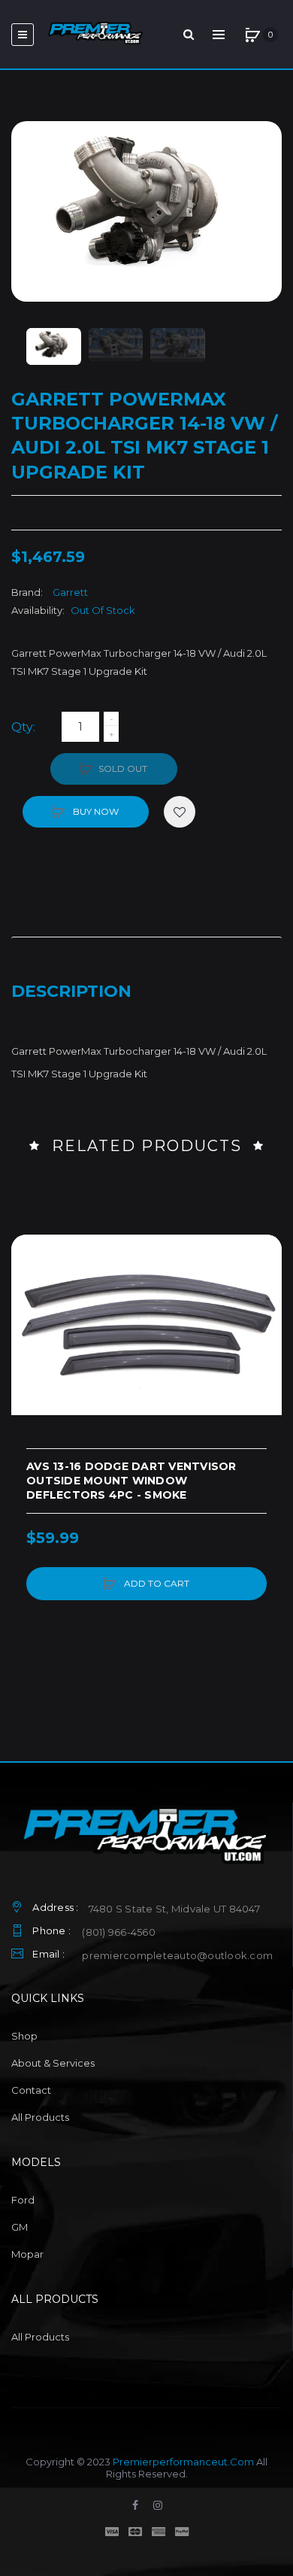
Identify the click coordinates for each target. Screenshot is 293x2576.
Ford (23, 2200)
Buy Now (95, 811)
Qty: (23, 727)
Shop (24, 2036)
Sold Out (123, 769)
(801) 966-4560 (119, 1932)
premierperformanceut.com (183, 2462)
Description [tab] (71, 991)
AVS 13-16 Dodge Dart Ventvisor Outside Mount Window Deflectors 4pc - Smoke (131, 1481)
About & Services (53, 2063)
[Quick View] (30, 1311)
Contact (31, 2090)
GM (20, 2227)
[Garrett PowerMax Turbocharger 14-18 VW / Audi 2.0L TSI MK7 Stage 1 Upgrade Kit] (54, 346)
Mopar (27, 2254)
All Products (40, 2117)
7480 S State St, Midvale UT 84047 (174, 1909)
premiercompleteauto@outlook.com (177, 1955)
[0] (252, 35)
